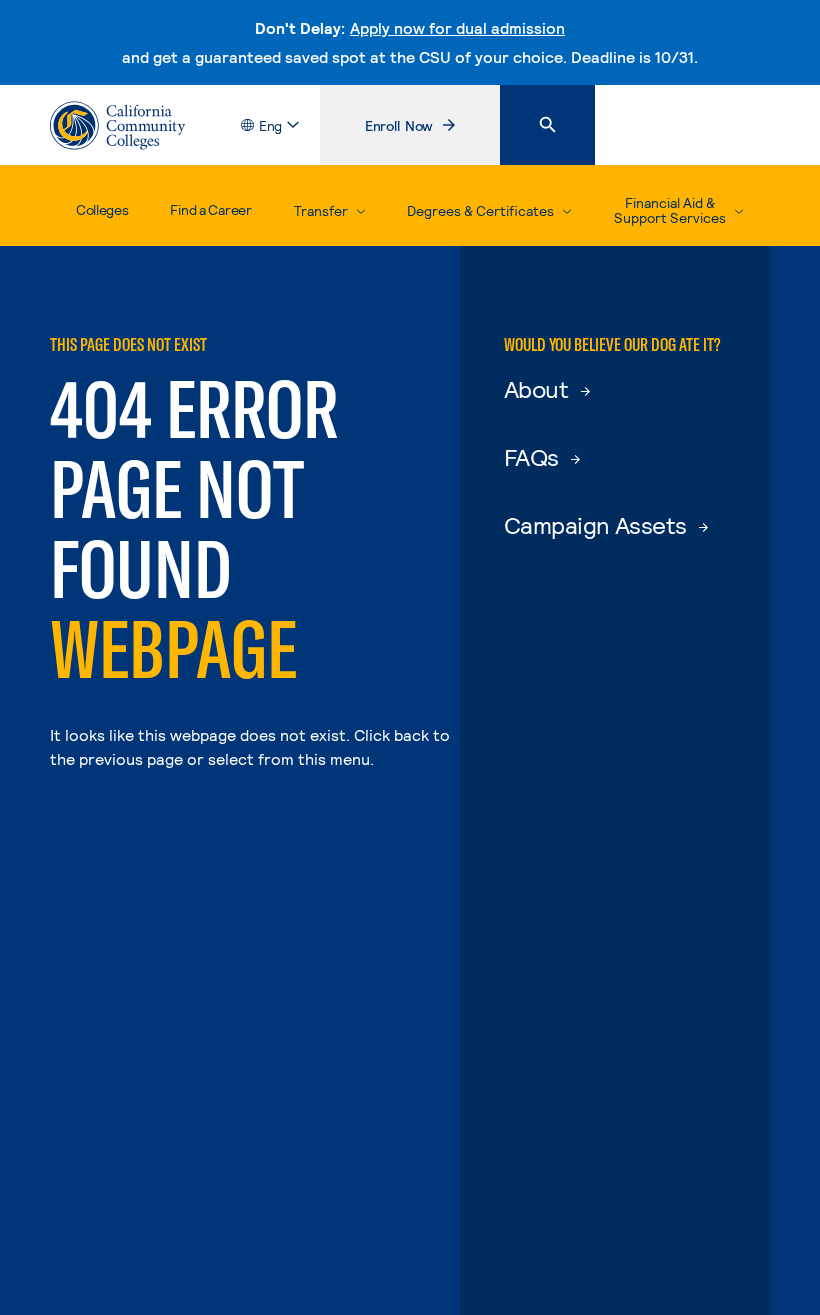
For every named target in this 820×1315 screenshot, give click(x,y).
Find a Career (210, 209)
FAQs (534, 456)
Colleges (102, 209)
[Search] (547, 125)
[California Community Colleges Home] (117, 125)
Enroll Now (432, 130)
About (538, 388)
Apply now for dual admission (457, 27)
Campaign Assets (597, 524)
